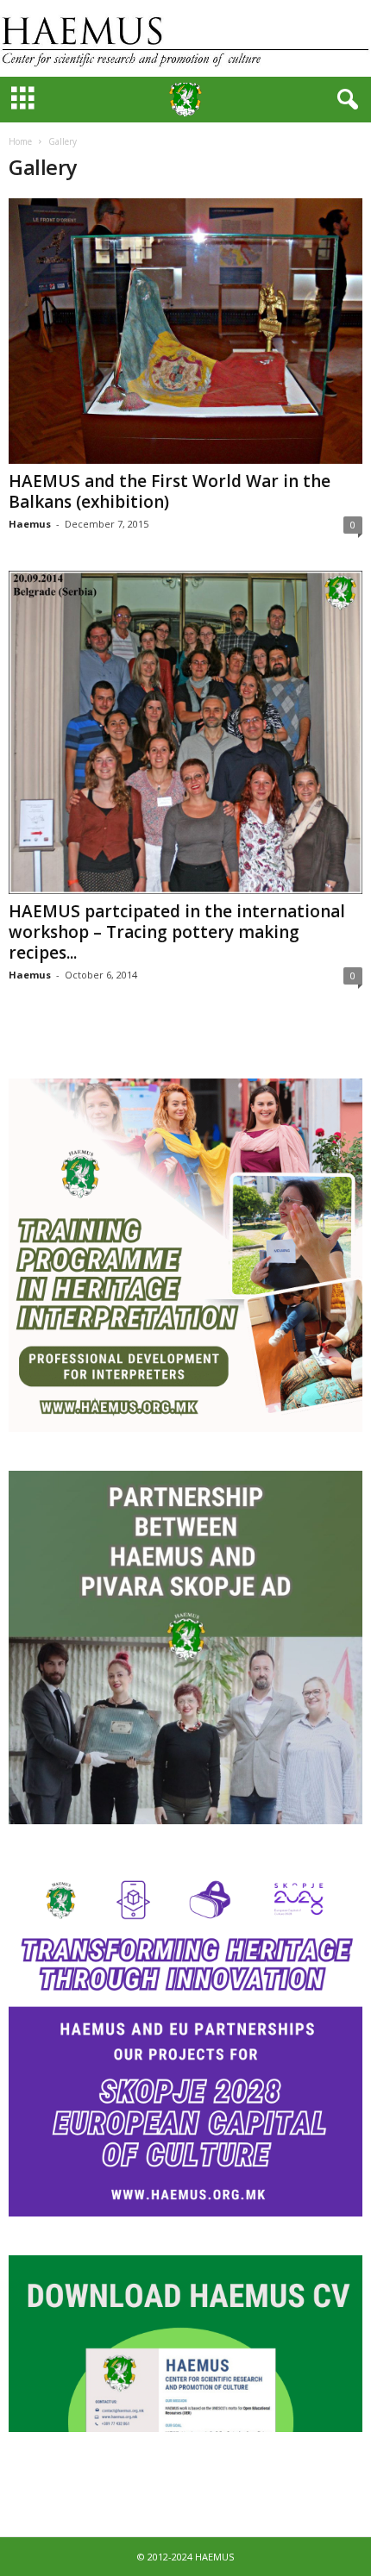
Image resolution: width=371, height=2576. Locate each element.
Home (20, 141)
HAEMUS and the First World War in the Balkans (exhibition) (170, 491)
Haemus (30, 524)
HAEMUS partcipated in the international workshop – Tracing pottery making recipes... (177, 932)
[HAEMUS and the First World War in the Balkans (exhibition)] (185, 331)
